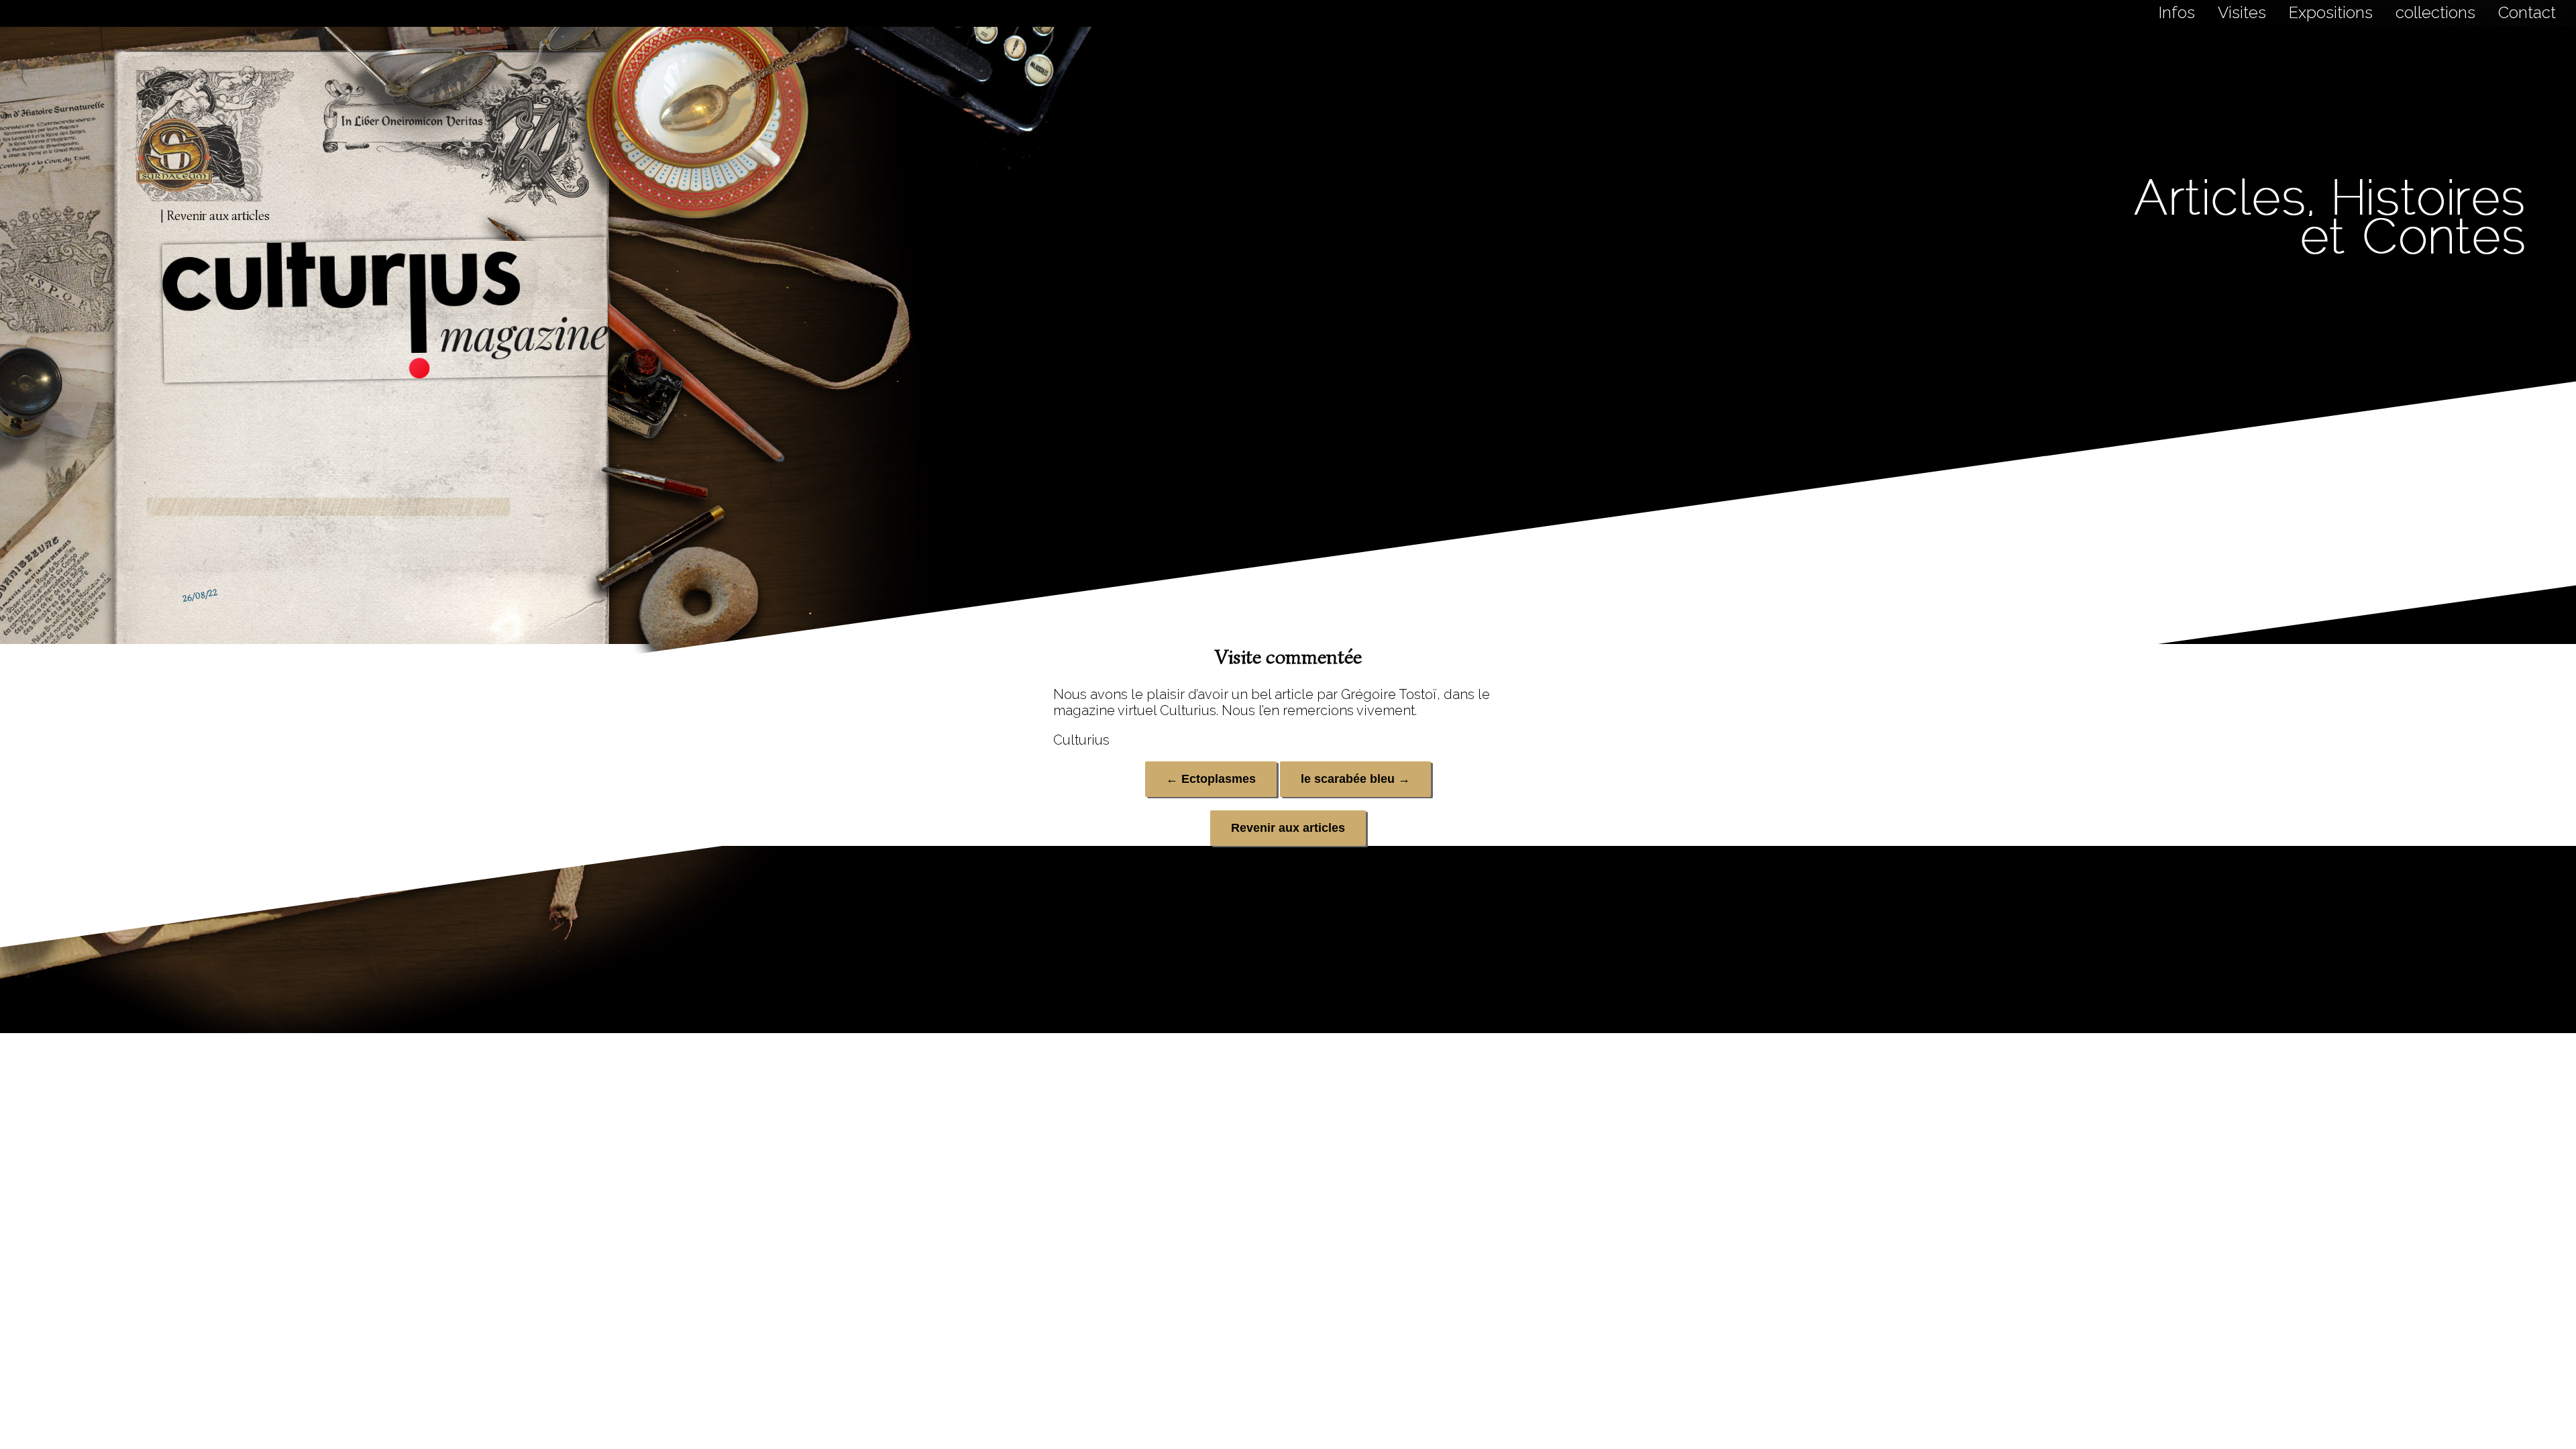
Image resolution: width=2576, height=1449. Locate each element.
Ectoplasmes (1211, 779)
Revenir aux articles (1288, 828)
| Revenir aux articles (215, 216)
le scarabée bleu (1355, 779)
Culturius (1081, 740)
